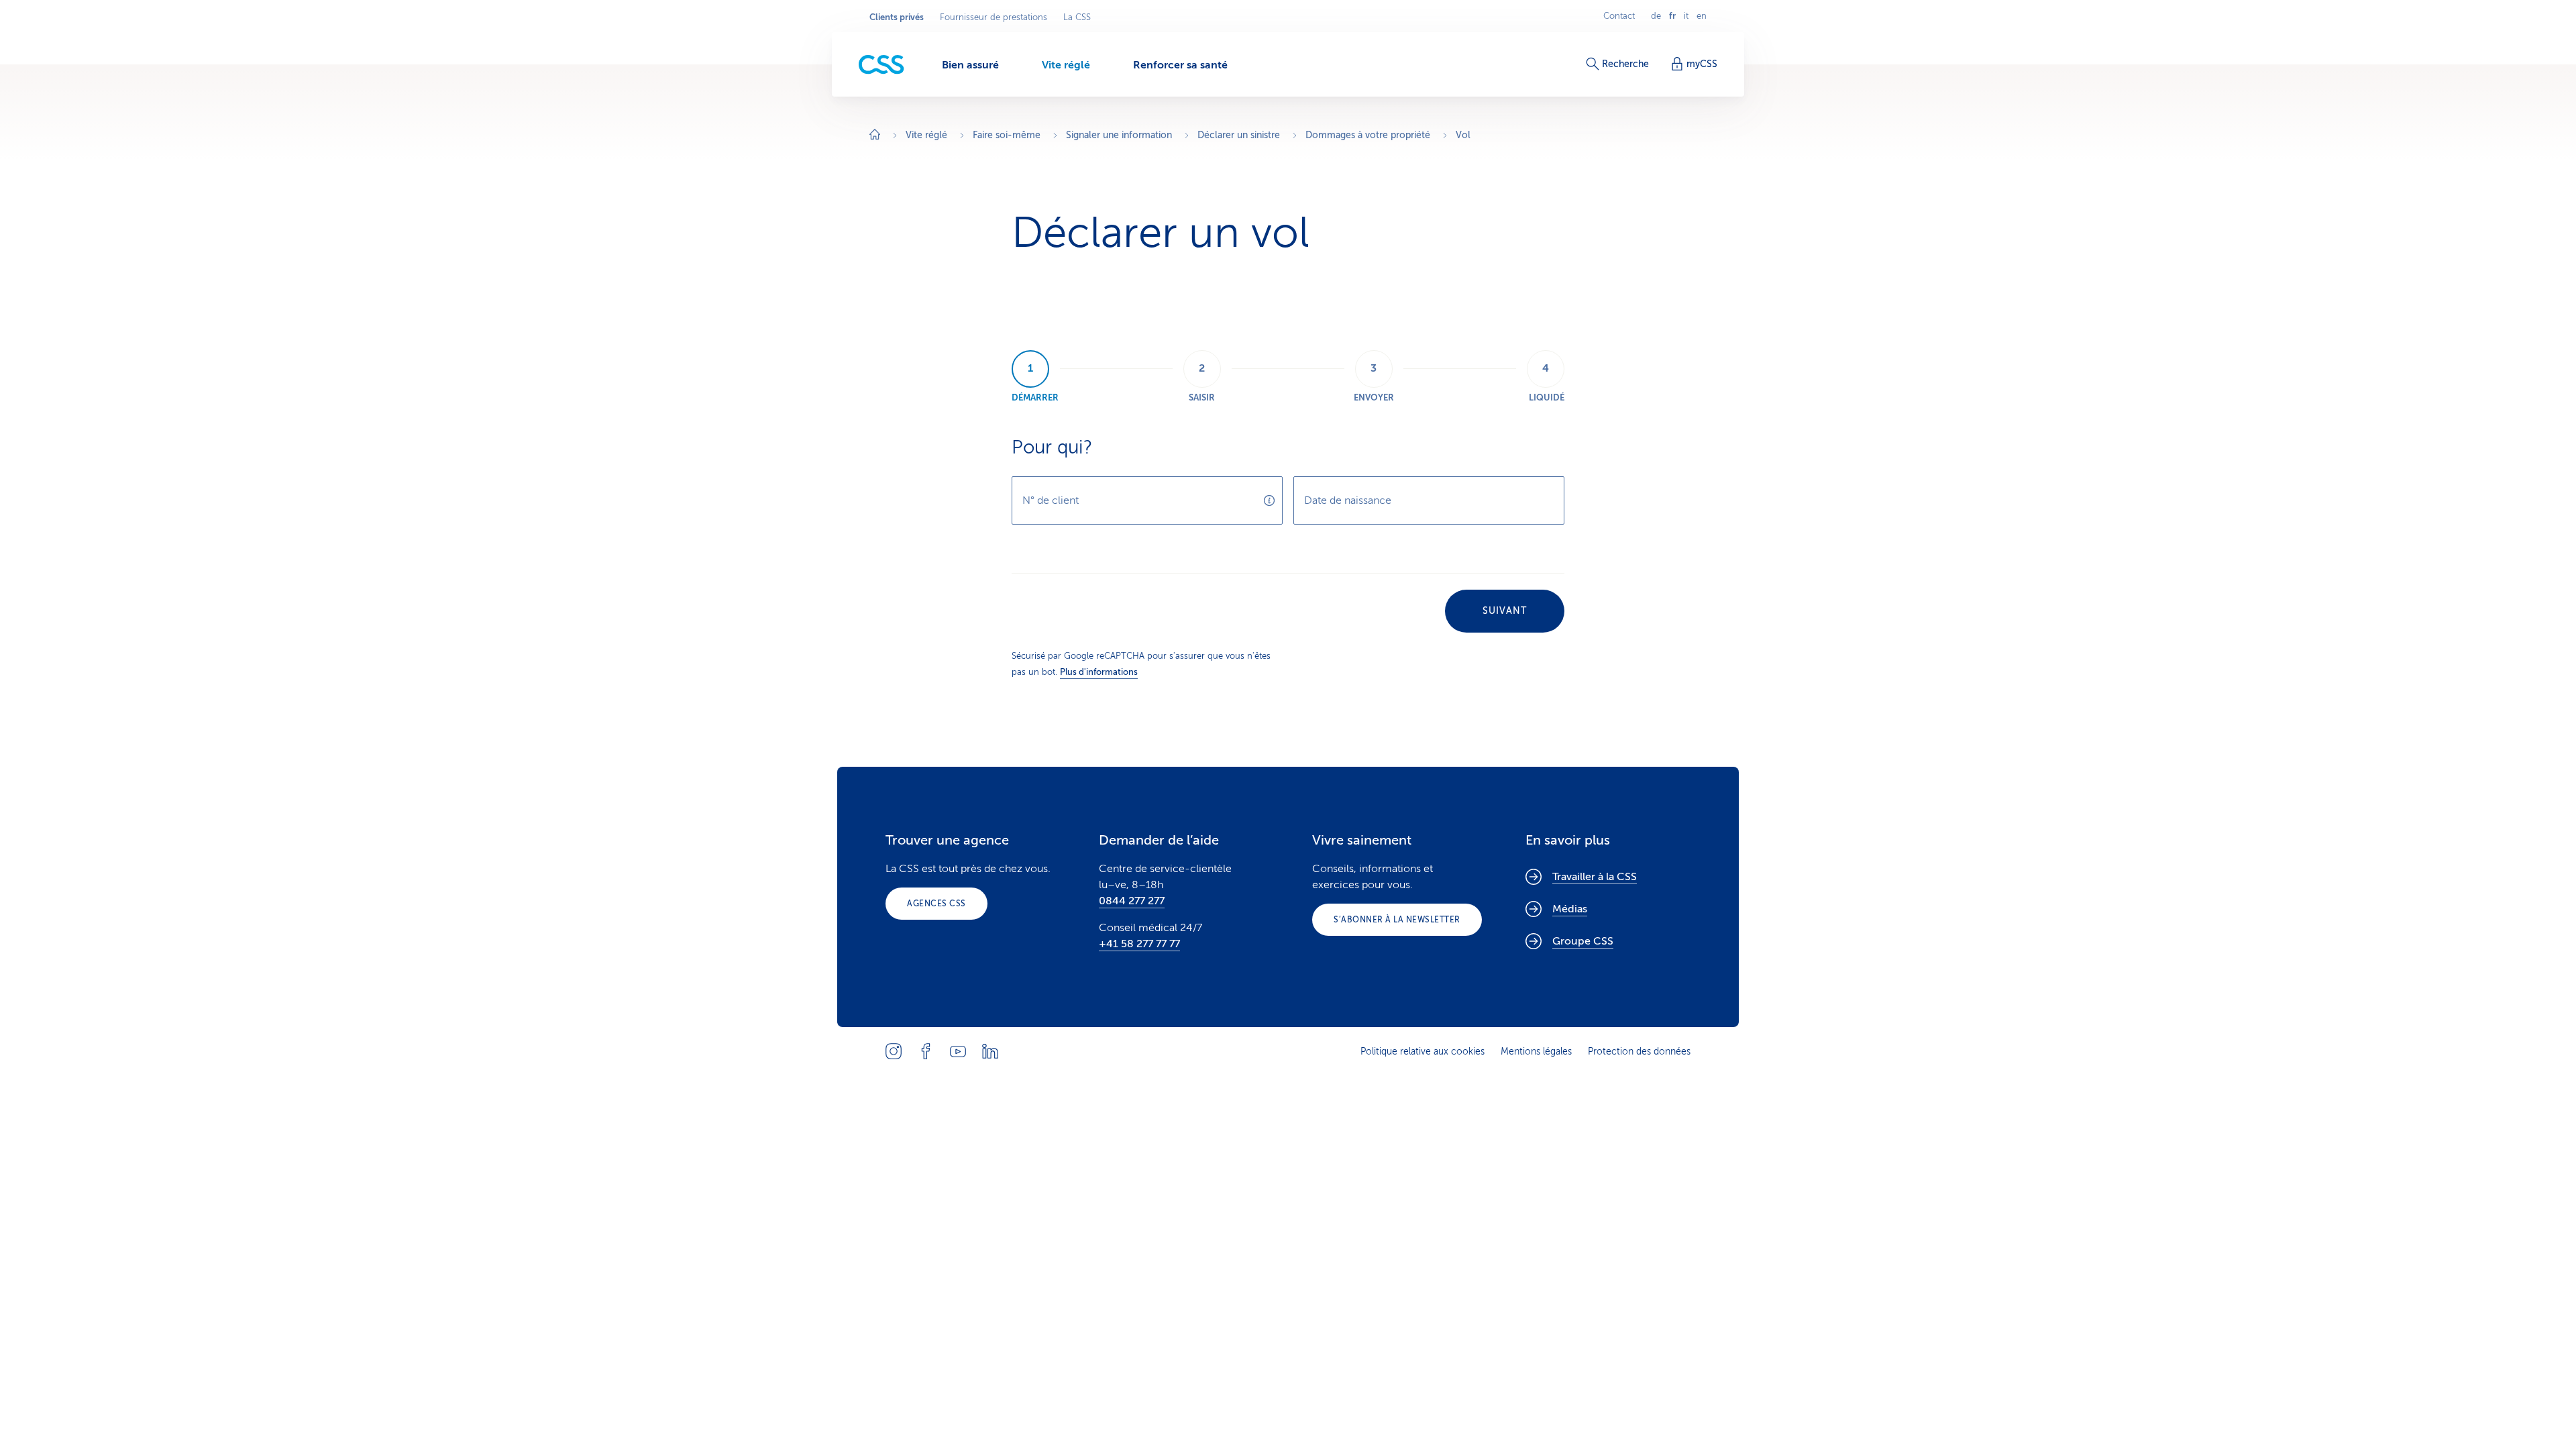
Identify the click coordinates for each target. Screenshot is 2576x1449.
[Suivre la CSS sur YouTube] (958, 1051)
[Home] (875, 136)
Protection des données (1639, 1052)
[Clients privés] (881, 65)
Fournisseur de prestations (994, 17)
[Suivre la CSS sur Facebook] (926, 1051)
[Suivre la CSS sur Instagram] (894, 1051)
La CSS (1077, 17)
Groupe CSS (1583, 941)
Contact (1619, 16)
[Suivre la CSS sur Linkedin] (990, 1051)
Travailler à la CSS (1595, 877)
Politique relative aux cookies (1423, 1052)
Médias (1570, 909)
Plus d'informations (1099, 672)
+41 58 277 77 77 (1139, 944)
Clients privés (897, 17)
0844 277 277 (1132, 901)
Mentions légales (1536, 1052)
